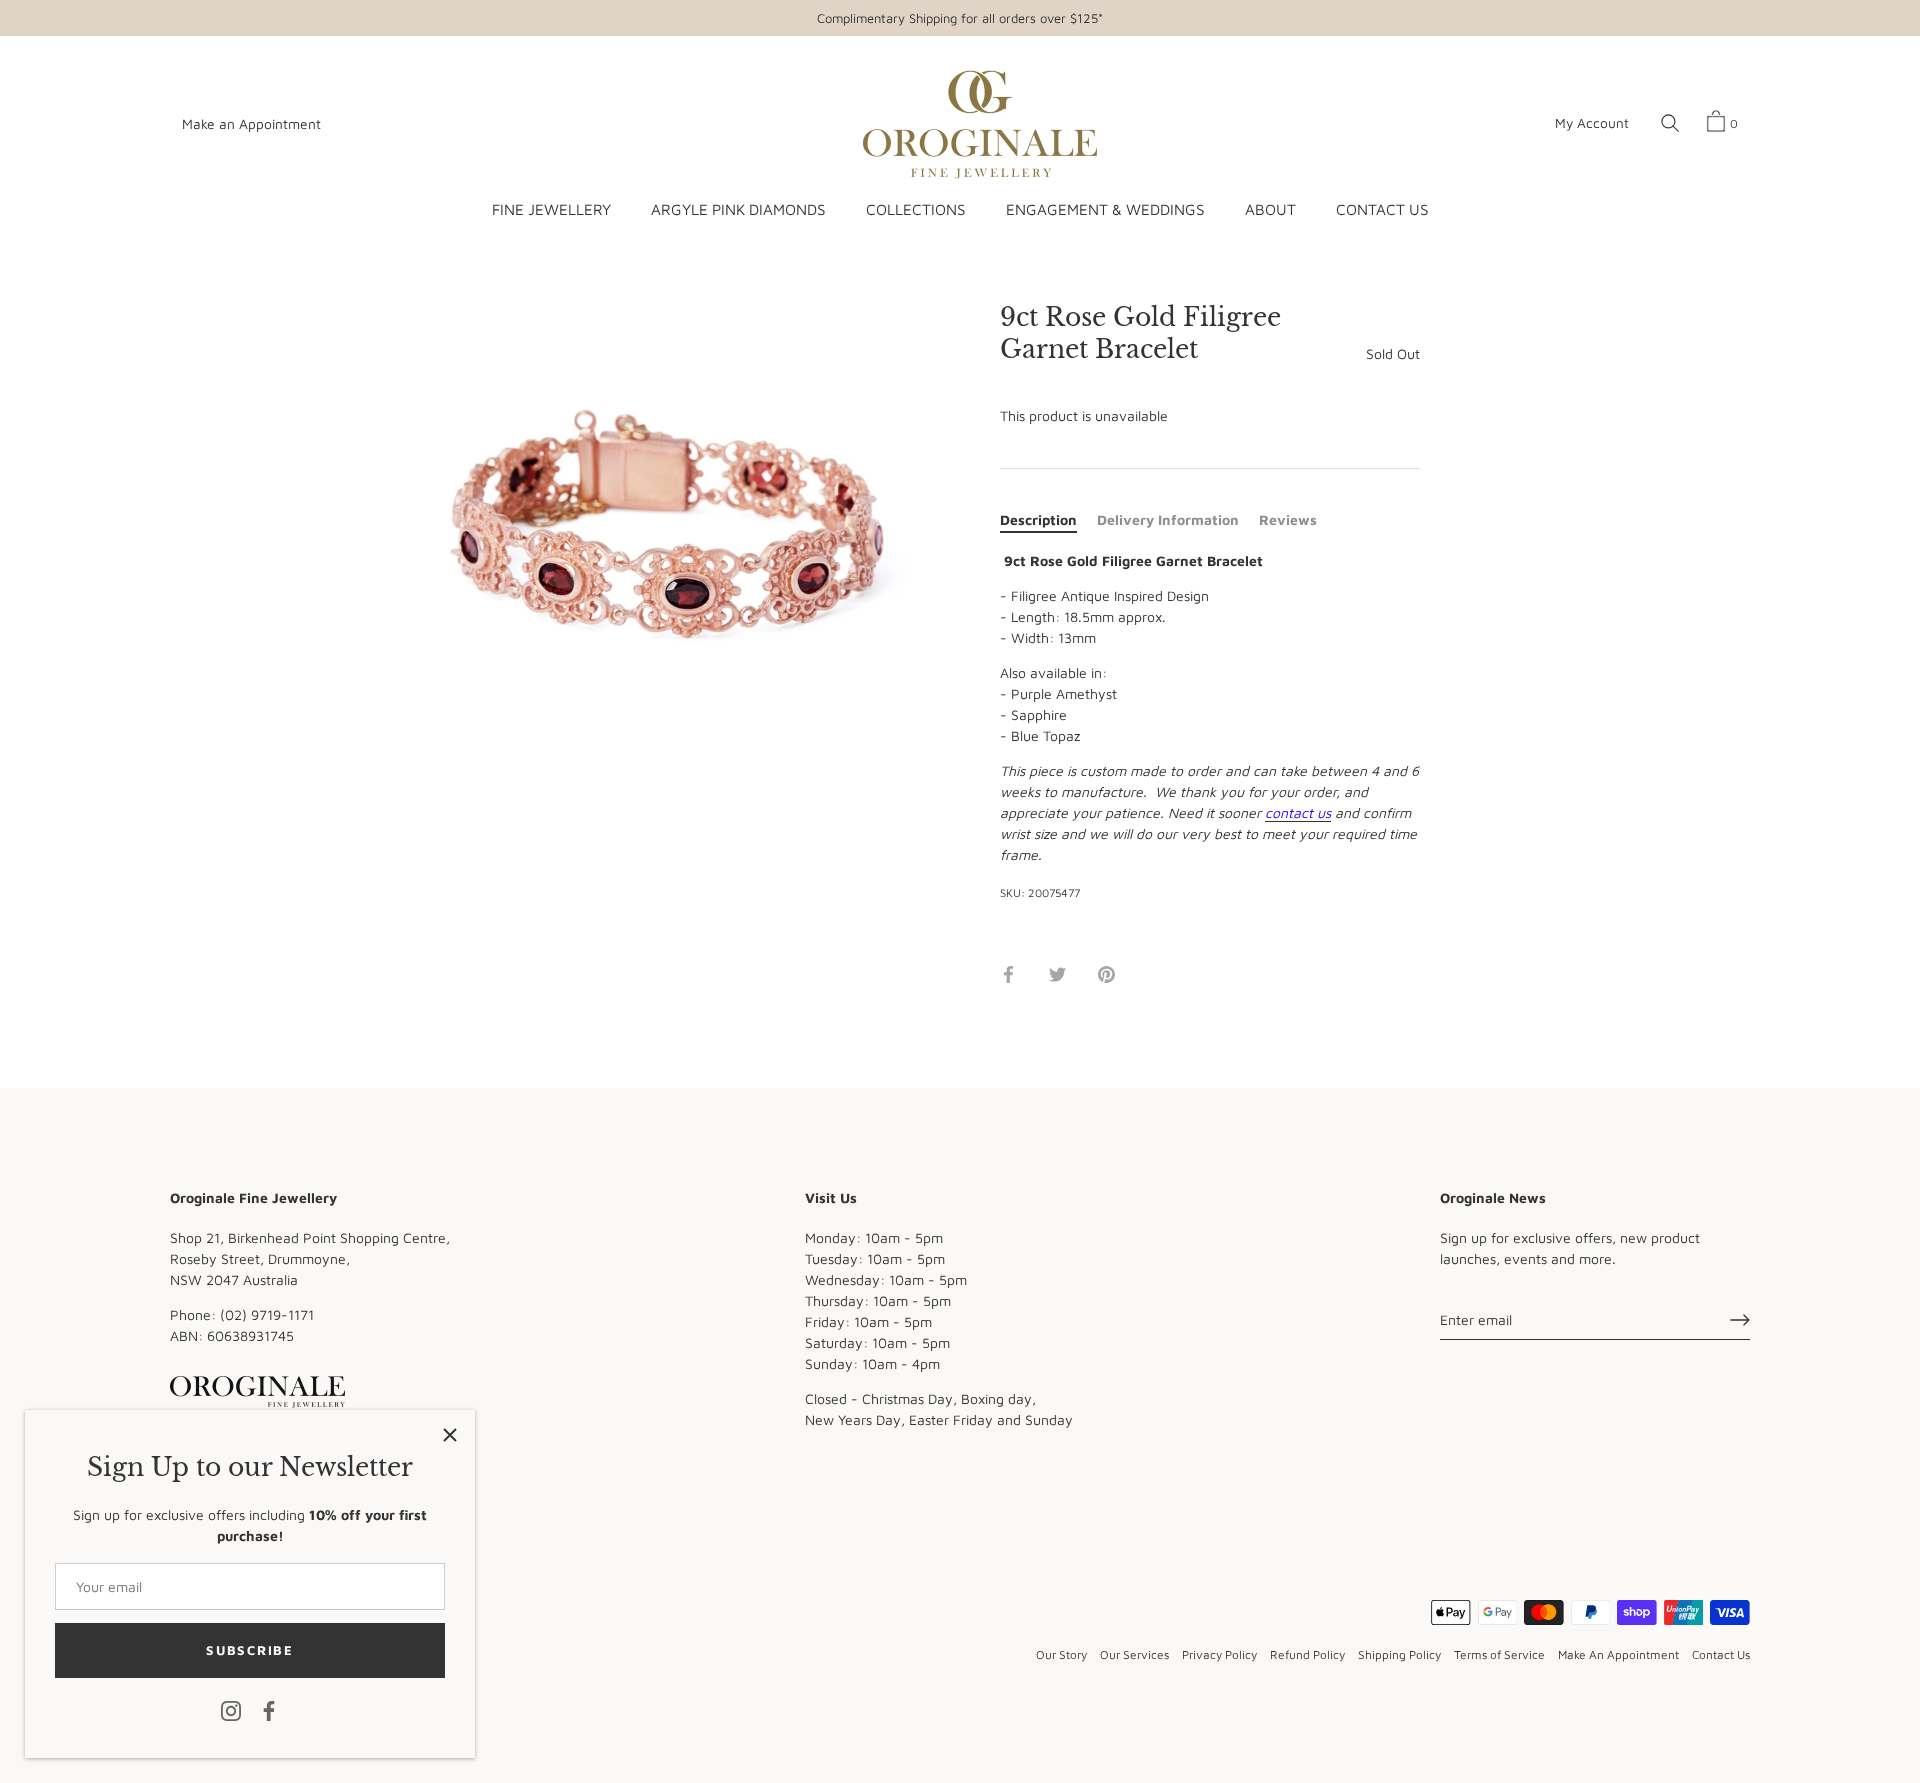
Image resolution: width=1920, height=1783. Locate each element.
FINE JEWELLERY (551, 209)
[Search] (1670, 124)
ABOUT (1270, 209)
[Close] (450, 1435)
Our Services (1134, 1654)
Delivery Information (1168, 519)
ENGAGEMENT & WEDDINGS (1105, 209)
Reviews (1288, 519)
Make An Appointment (1618, 1654)
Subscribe (249, 1650)
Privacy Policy (1219, 1654)
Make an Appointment (251, 124)
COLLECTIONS (915, 209)
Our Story (1061, 1654)
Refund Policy (1307, 1654)
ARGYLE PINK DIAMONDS (738, 209)
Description (1038, 519)
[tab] (1048, 519)
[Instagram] (231, 1709)
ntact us (1305, 812)
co (1272, 812)
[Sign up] (1740, 1320)
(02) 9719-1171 (267, 1314)
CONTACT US (1382, 209)
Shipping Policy (1399, 1654)
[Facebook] (269, 1709)
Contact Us (1721, 1654)
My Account (1592, 123)
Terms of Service (1499, 1654)
